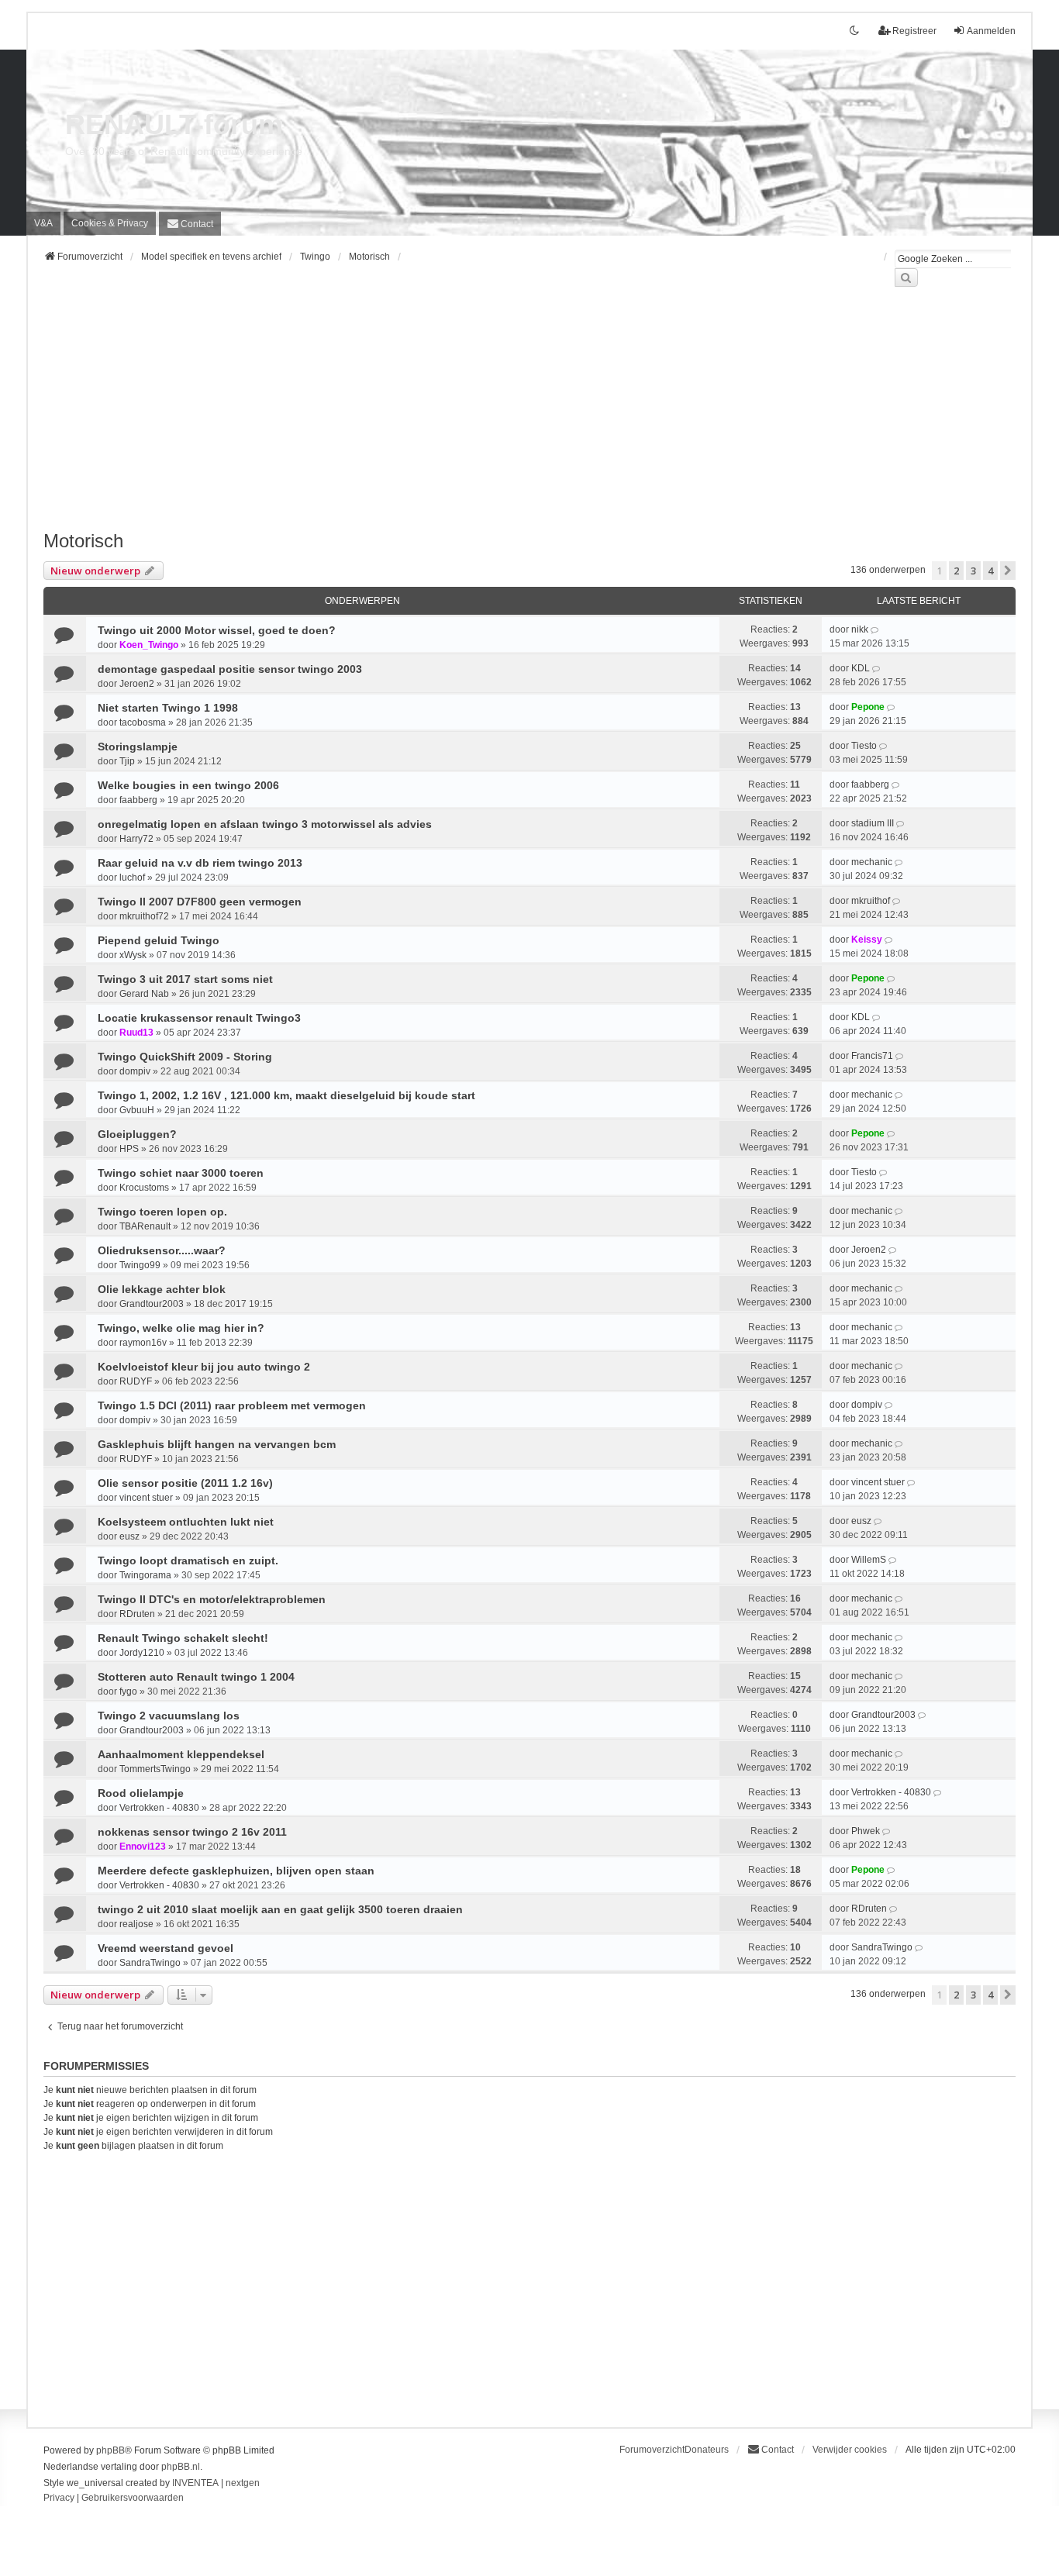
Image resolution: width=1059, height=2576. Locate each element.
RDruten (137, 1614)
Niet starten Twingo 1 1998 (168, 708)
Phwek (866, 1831)
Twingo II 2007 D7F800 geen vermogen (200, 902)
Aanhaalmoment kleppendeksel (181, 1754)
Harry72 (136, 839)
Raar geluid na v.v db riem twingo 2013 (200, 863)
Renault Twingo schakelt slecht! (183, 1638)
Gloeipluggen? (137, 1134)
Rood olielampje (141, 1793)
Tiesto (864, 746)
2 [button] (956, 571)
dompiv (135, 1071)
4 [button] (990, 571)
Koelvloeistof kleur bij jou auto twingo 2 (204, 1367)
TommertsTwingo (155, 1769)
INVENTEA (195, 2483)
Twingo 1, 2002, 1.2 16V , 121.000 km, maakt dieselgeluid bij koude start (286, 1095)
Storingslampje (138, 747)
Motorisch (83, 541)
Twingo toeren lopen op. (162, 1212)
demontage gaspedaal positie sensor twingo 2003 (230, 669)
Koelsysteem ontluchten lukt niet (186, 1522)
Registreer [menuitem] (914, 31)
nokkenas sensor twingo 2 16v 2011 (192, 1832)
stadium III (873, 823)
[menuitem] (110, 223)
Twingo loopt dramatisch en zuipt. (188, 1560)
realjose (136, 1924)
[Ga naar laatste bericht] (876, 629)
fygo (128, 1691)
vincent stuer (146, 1498)
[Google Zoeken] (906, 278)
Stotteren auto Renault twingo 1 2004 (196, 1677)
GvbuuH (137, 1110)
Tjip (127, 761)
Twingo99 (140, 1265)
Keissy (867, 940)
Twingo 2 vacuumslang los (169, 1716)
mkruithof (871, 901)
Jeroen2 (137, 684)
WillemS (869, 1560)
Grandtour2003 (152, 1304)
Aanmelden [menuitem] (991, 31)
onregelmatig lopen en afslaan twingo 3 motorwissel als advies (265, 824)
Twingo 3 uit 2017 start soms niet (185, 979)
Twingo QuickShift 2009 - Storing (185, 1057)
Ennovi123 (143, 1847)
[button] (1008, 571)
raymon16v (143, 1343)
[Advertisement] (509, 418)
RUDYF (136, 1381)
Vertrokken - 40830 (159, 1808)
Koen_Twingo (149, 645)
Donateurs (707, 2450)
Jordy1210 (142, 1653)
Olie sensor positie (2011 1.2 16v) (185, 1483)
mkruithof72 (144, 916)
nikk (860, 629)
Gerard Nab (144, 994)
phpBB (110, 2450)
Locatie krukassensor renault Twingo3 (199, 1018)
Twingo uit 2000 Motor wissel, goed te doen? (217, 630)
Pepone (868, 707)
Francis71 (872, 1056)
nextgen (243, 2483)
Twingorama (145, 1575)
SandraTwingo (150, 1963)
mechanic (872, 862)
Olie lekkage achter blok (162, 1289)
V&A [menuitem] (43, 223)
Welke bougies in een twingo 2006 (188, 785)
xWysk (133, 955)
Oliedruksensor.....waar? (162, 1250)
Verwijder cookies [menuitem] (850, 2450)
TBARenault (145, 1226)
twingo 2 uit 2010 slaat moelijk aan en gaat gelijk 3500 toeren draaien (280, 1909)
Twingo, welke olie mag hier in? (181, 1328)
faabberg (138, 800)
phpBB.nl (181, 2467)
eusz (129, 1536)
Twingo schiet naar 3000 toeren (181, 1173)
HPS (129, 1149)
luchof (132, 878)
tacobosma (143, 722)
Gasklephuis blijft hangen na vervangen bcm (217, 1444)
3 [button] (973, 571)
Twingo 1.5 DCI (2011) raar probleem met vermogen (232, 1405)
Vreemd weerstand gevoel (166, 1948)
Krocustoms (144, 1188)
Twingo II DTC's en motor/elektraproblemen (212, 1599)
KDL (861, 668)
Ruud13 (136, 1033)
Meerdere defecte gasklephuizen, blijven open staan (236, 1871)
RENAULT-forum (174, 124)
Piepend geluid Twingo (159, 940)
